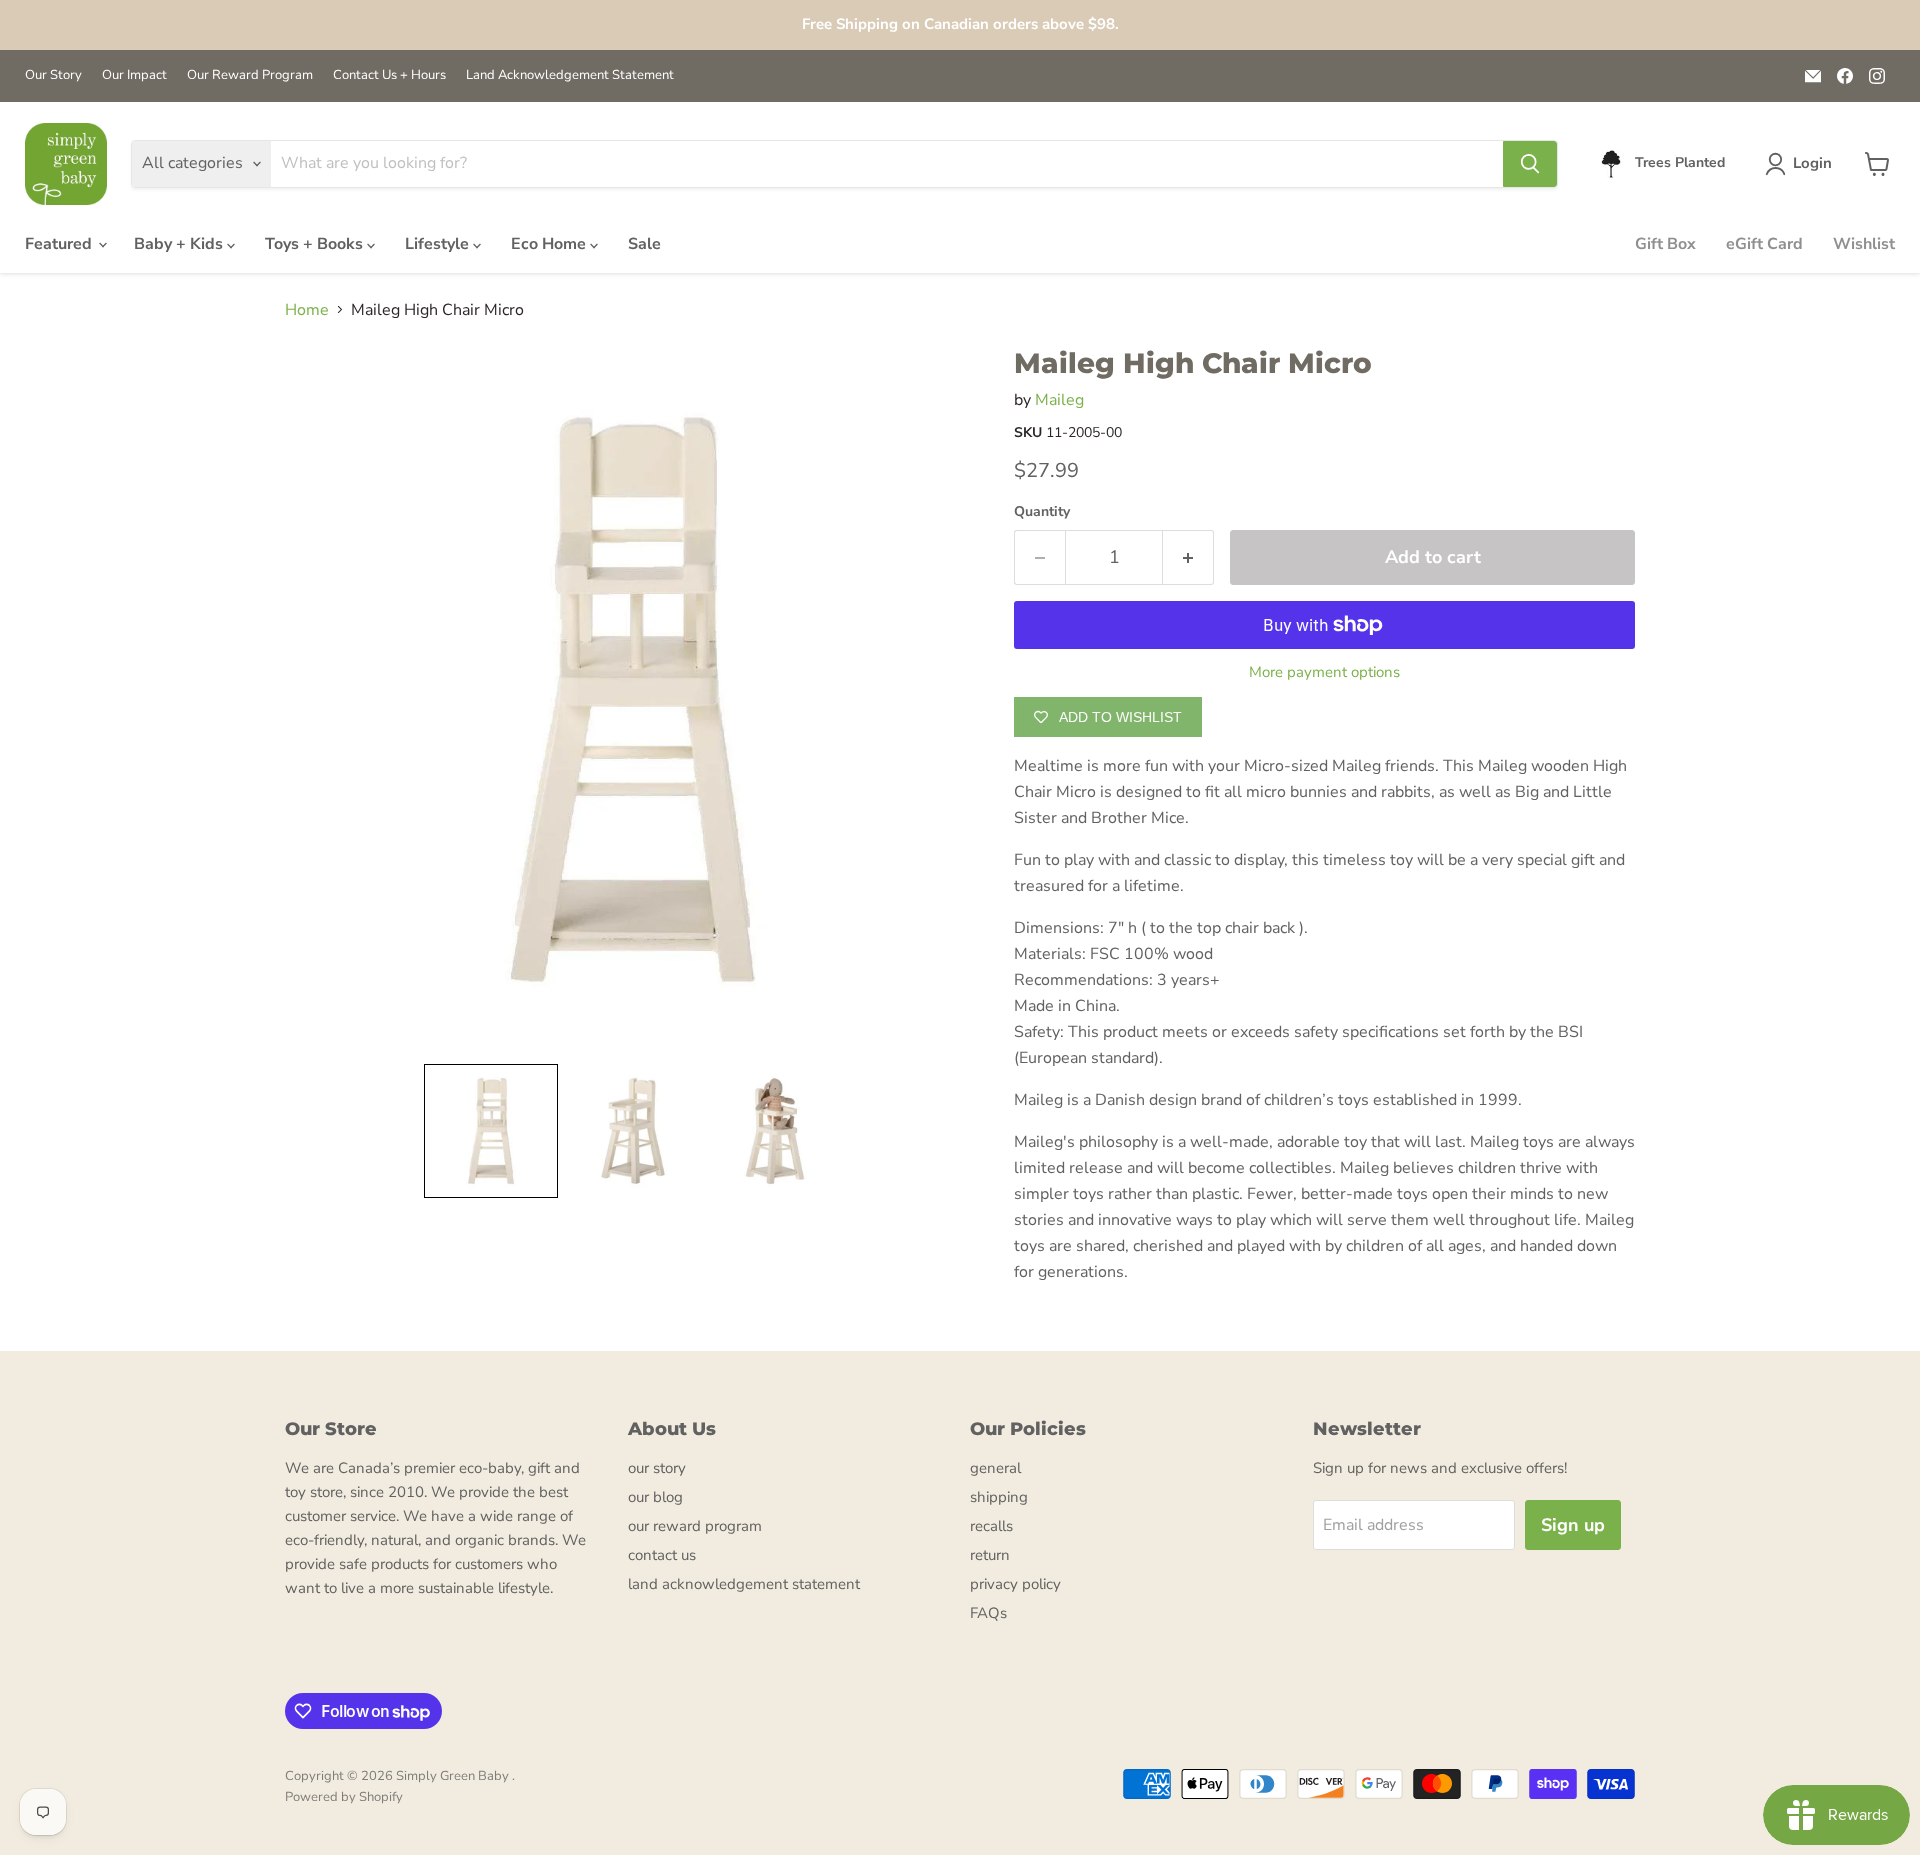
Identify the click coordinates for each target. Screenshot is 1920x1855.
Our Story (53, 75)
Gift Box (1665, 244)
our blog (655, 1497)
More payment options (1324, 672)
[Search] (1530, 164)
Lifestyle (439, 244)
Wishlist (1864, 244)
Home (307, 310)
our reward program (695, 1526)
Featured (60, 244)
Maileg (1059, 400)
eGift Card (1764, 244)
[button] (1802, 164)
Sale (644, 244)
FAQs (988, 1613)
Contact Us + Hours (389, 75)
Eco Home (550, 244)
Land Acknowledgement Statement (570, 75)
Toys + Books (316, 244)
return (990, 1555)
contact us (662, 1555)
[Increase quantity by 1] (1188, 557)
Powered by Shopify (344, 1797)
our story (657, 1468)
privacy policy (1015, 1584)
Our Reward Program (250, 75)
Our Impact (134, 75)
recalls (991, 1526)
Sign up (1573, 1525)
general (995, 1468)
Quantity (1042, 512)
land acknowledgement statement (744, 1584)
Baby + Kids (180, 244)
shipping (999, 1497)
